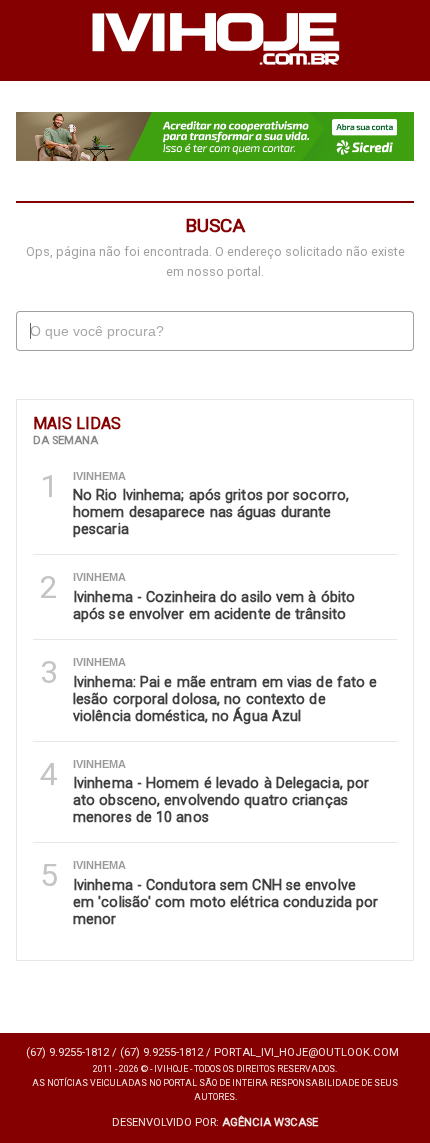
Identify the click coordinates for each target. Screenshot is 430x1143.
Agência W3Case (270, 1122)
